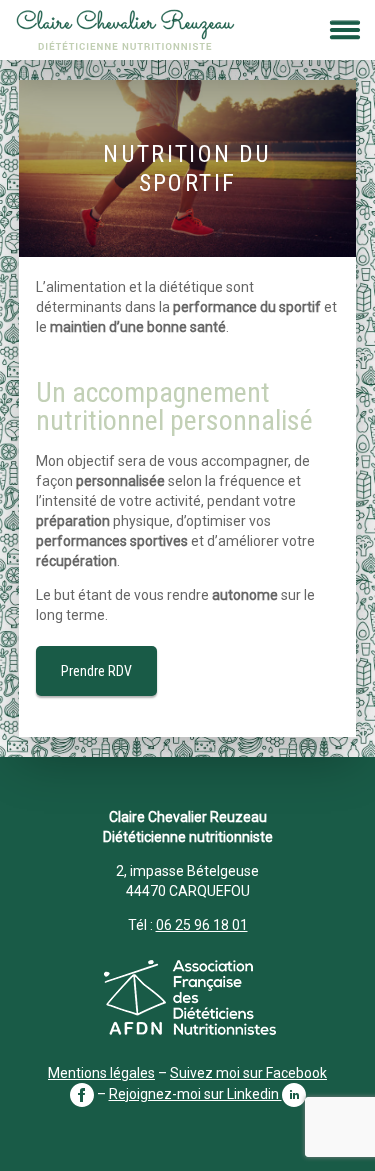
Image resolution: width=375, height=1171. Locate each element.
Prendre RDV (96, 671)
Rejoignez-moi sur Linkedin (195, 1094)
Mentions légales (101, 1073)
